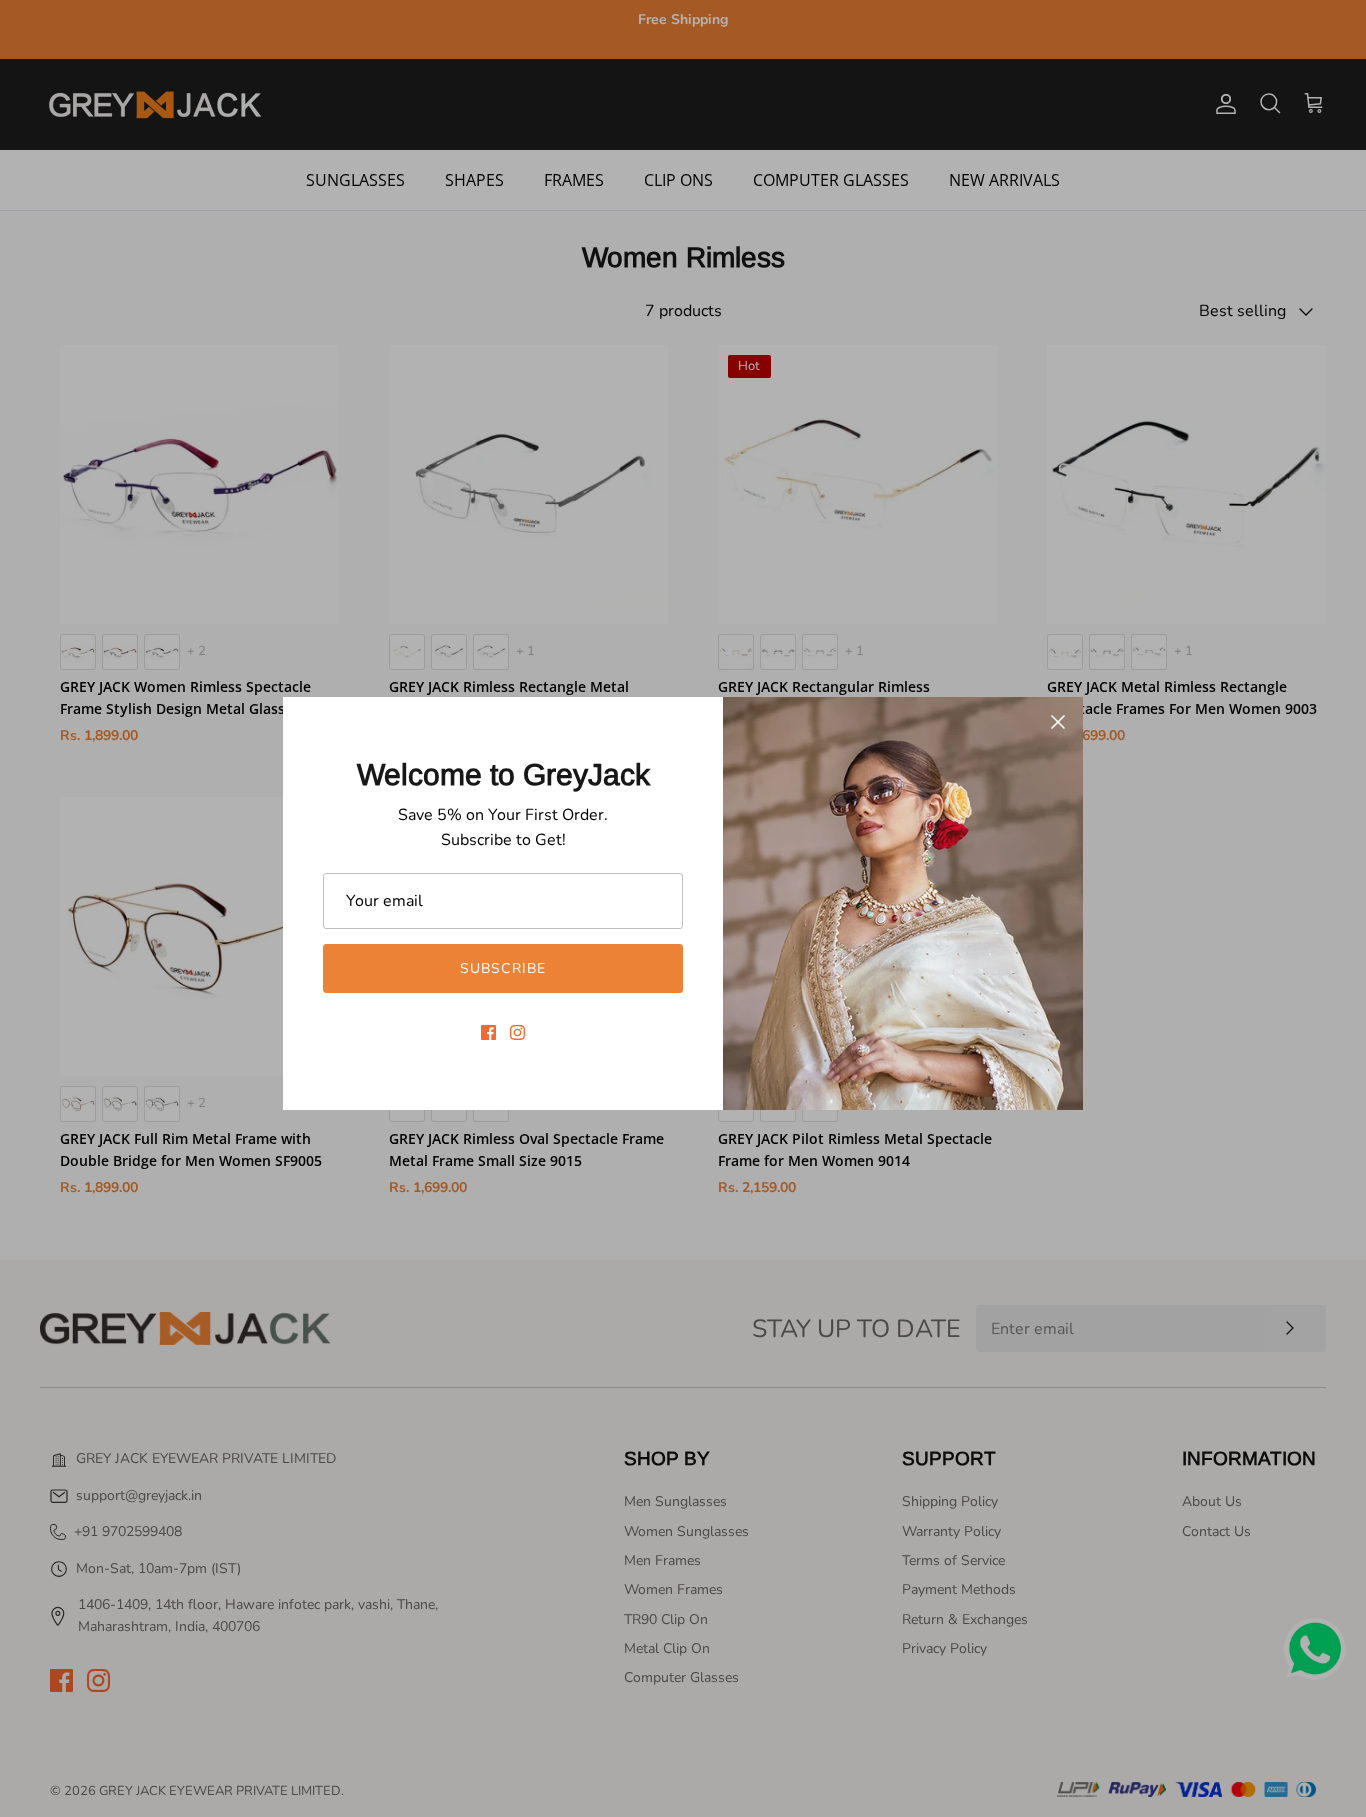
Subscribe (503, 968)
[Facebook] (488, 1032)
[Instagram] (517, 1032)
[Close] (1058, 722)
